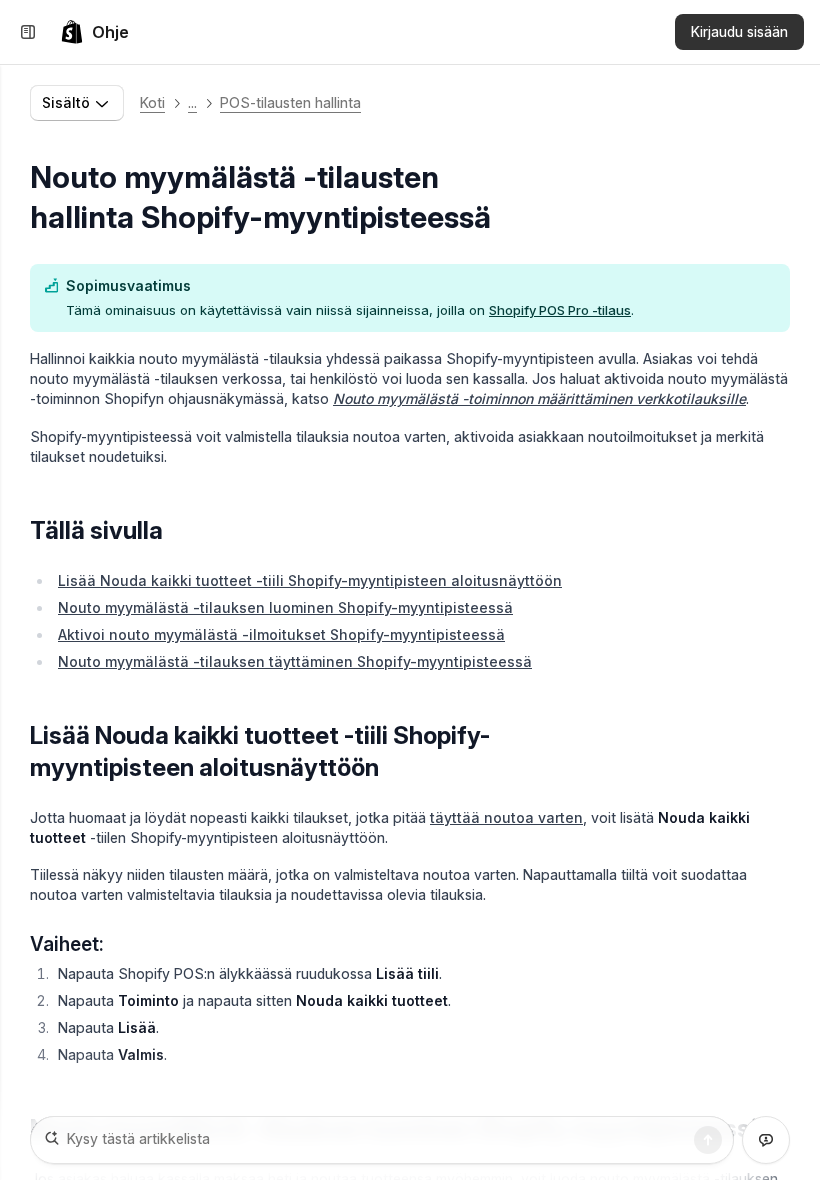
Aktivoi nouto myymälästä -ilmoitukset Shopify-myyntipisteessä (281, 634)
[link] (94, 32)
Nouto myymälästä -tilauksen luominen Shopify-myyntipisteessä (285, 607)
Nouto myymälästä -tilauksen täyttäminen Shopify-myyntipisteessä (295, 661)
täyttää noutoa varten (506, 817)
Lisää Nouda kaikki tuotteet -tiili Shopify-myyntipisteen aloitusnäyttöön (310, 580)
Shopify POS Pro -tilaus (560, 310)
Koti (152, 102)
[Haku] (708, 1140)
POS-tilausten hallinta (290, 102)
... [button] (192, 102)
